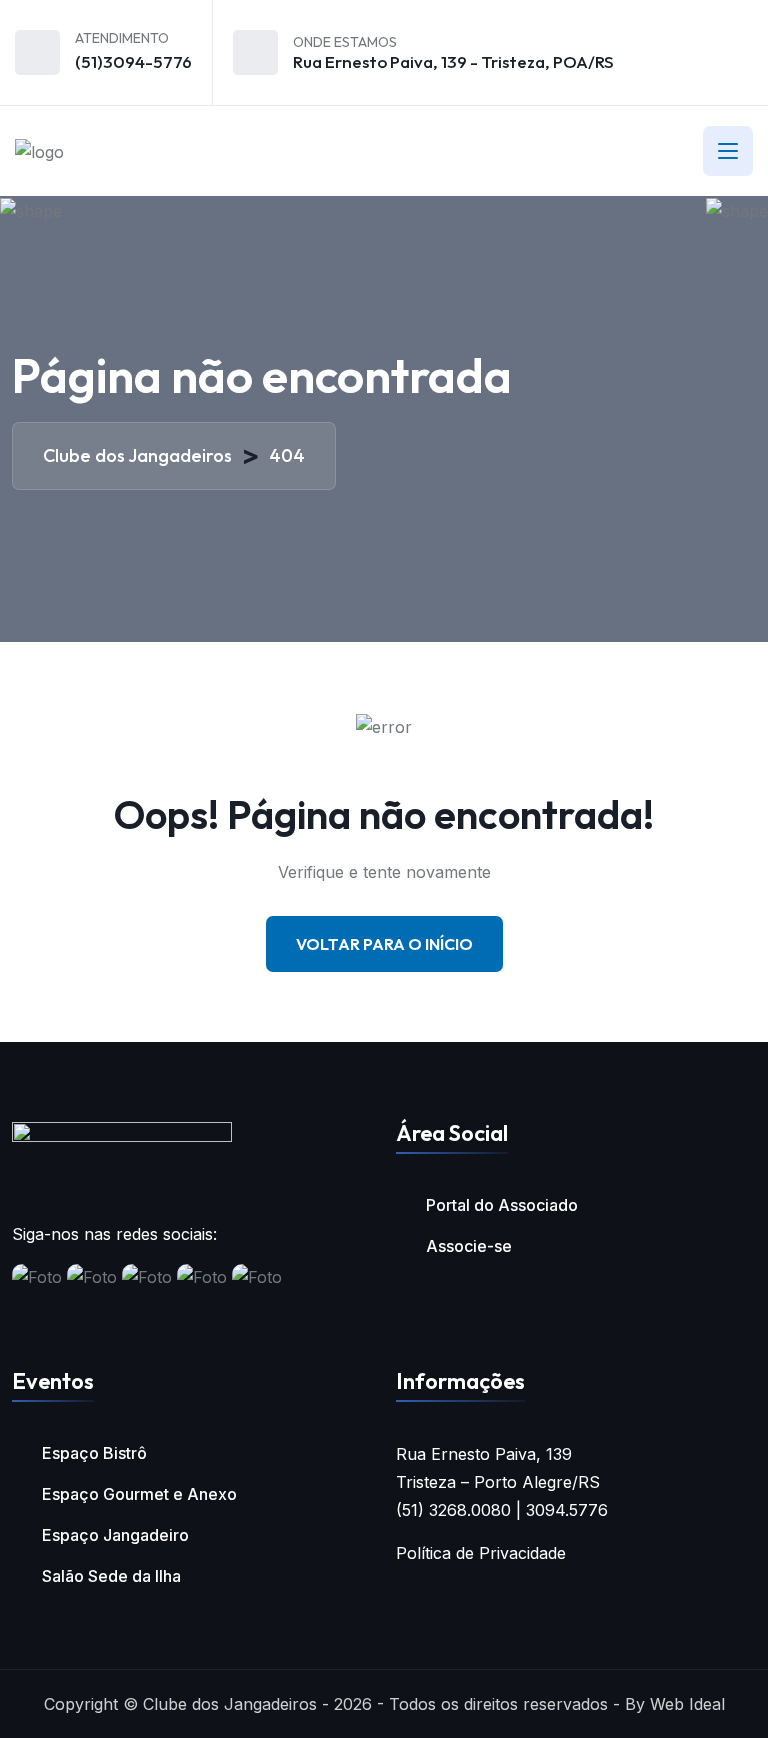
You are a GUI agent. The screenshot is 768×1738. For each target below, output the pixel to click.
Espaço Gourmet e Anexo (139, 1494)
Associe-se (469, 1246)
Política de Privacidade (481, 1553)
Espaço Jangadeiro (115, 1535)
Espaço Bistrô (94, 1453)
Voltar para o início (384, 944)
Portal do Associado (502, 1205)
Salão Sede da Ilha (111, 1576)
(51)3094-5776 (133, 61)
